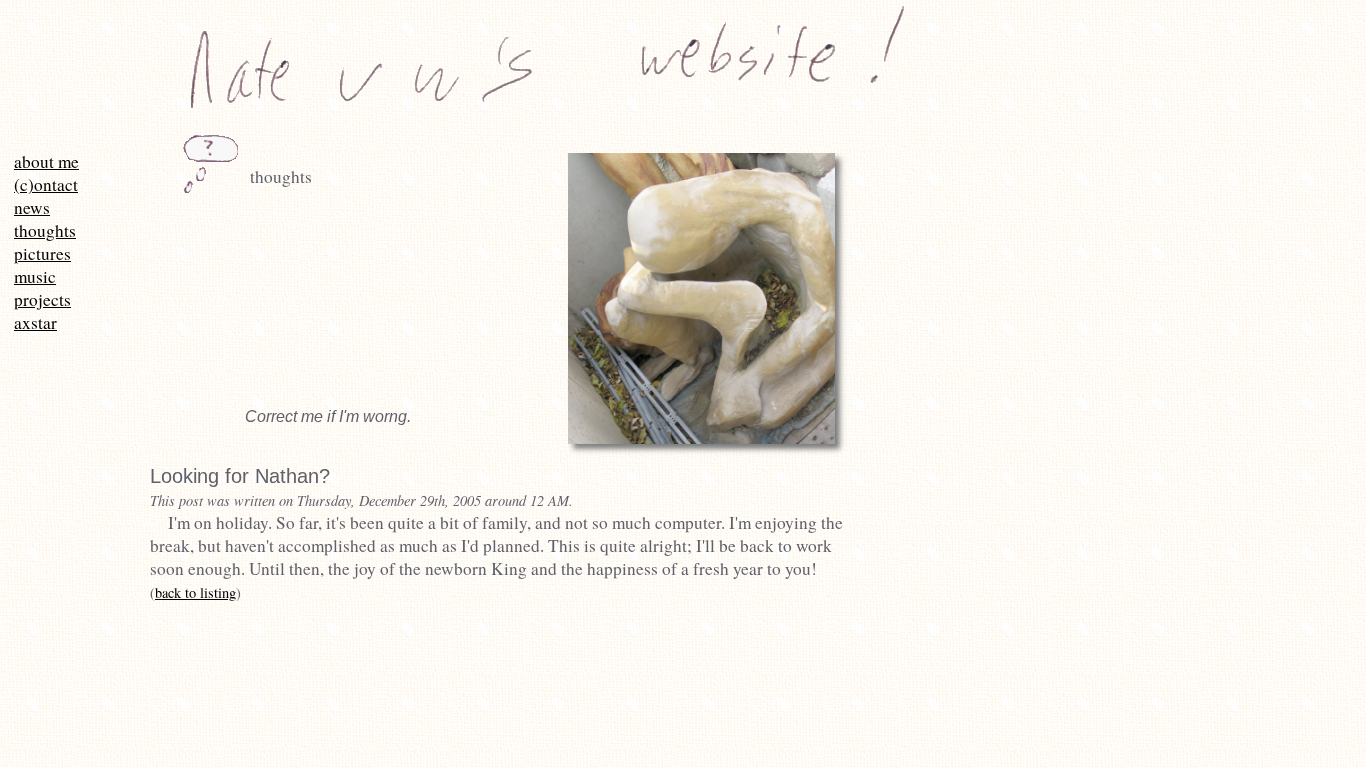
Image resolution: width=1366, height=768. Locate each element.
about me (46, 161)
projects (42, 299)
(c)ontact (46, 184)
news (32, 207)
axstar (35, 322)
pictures (42, 253)
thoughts (45, 230)
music (35, 276)
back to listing (195, 592)
